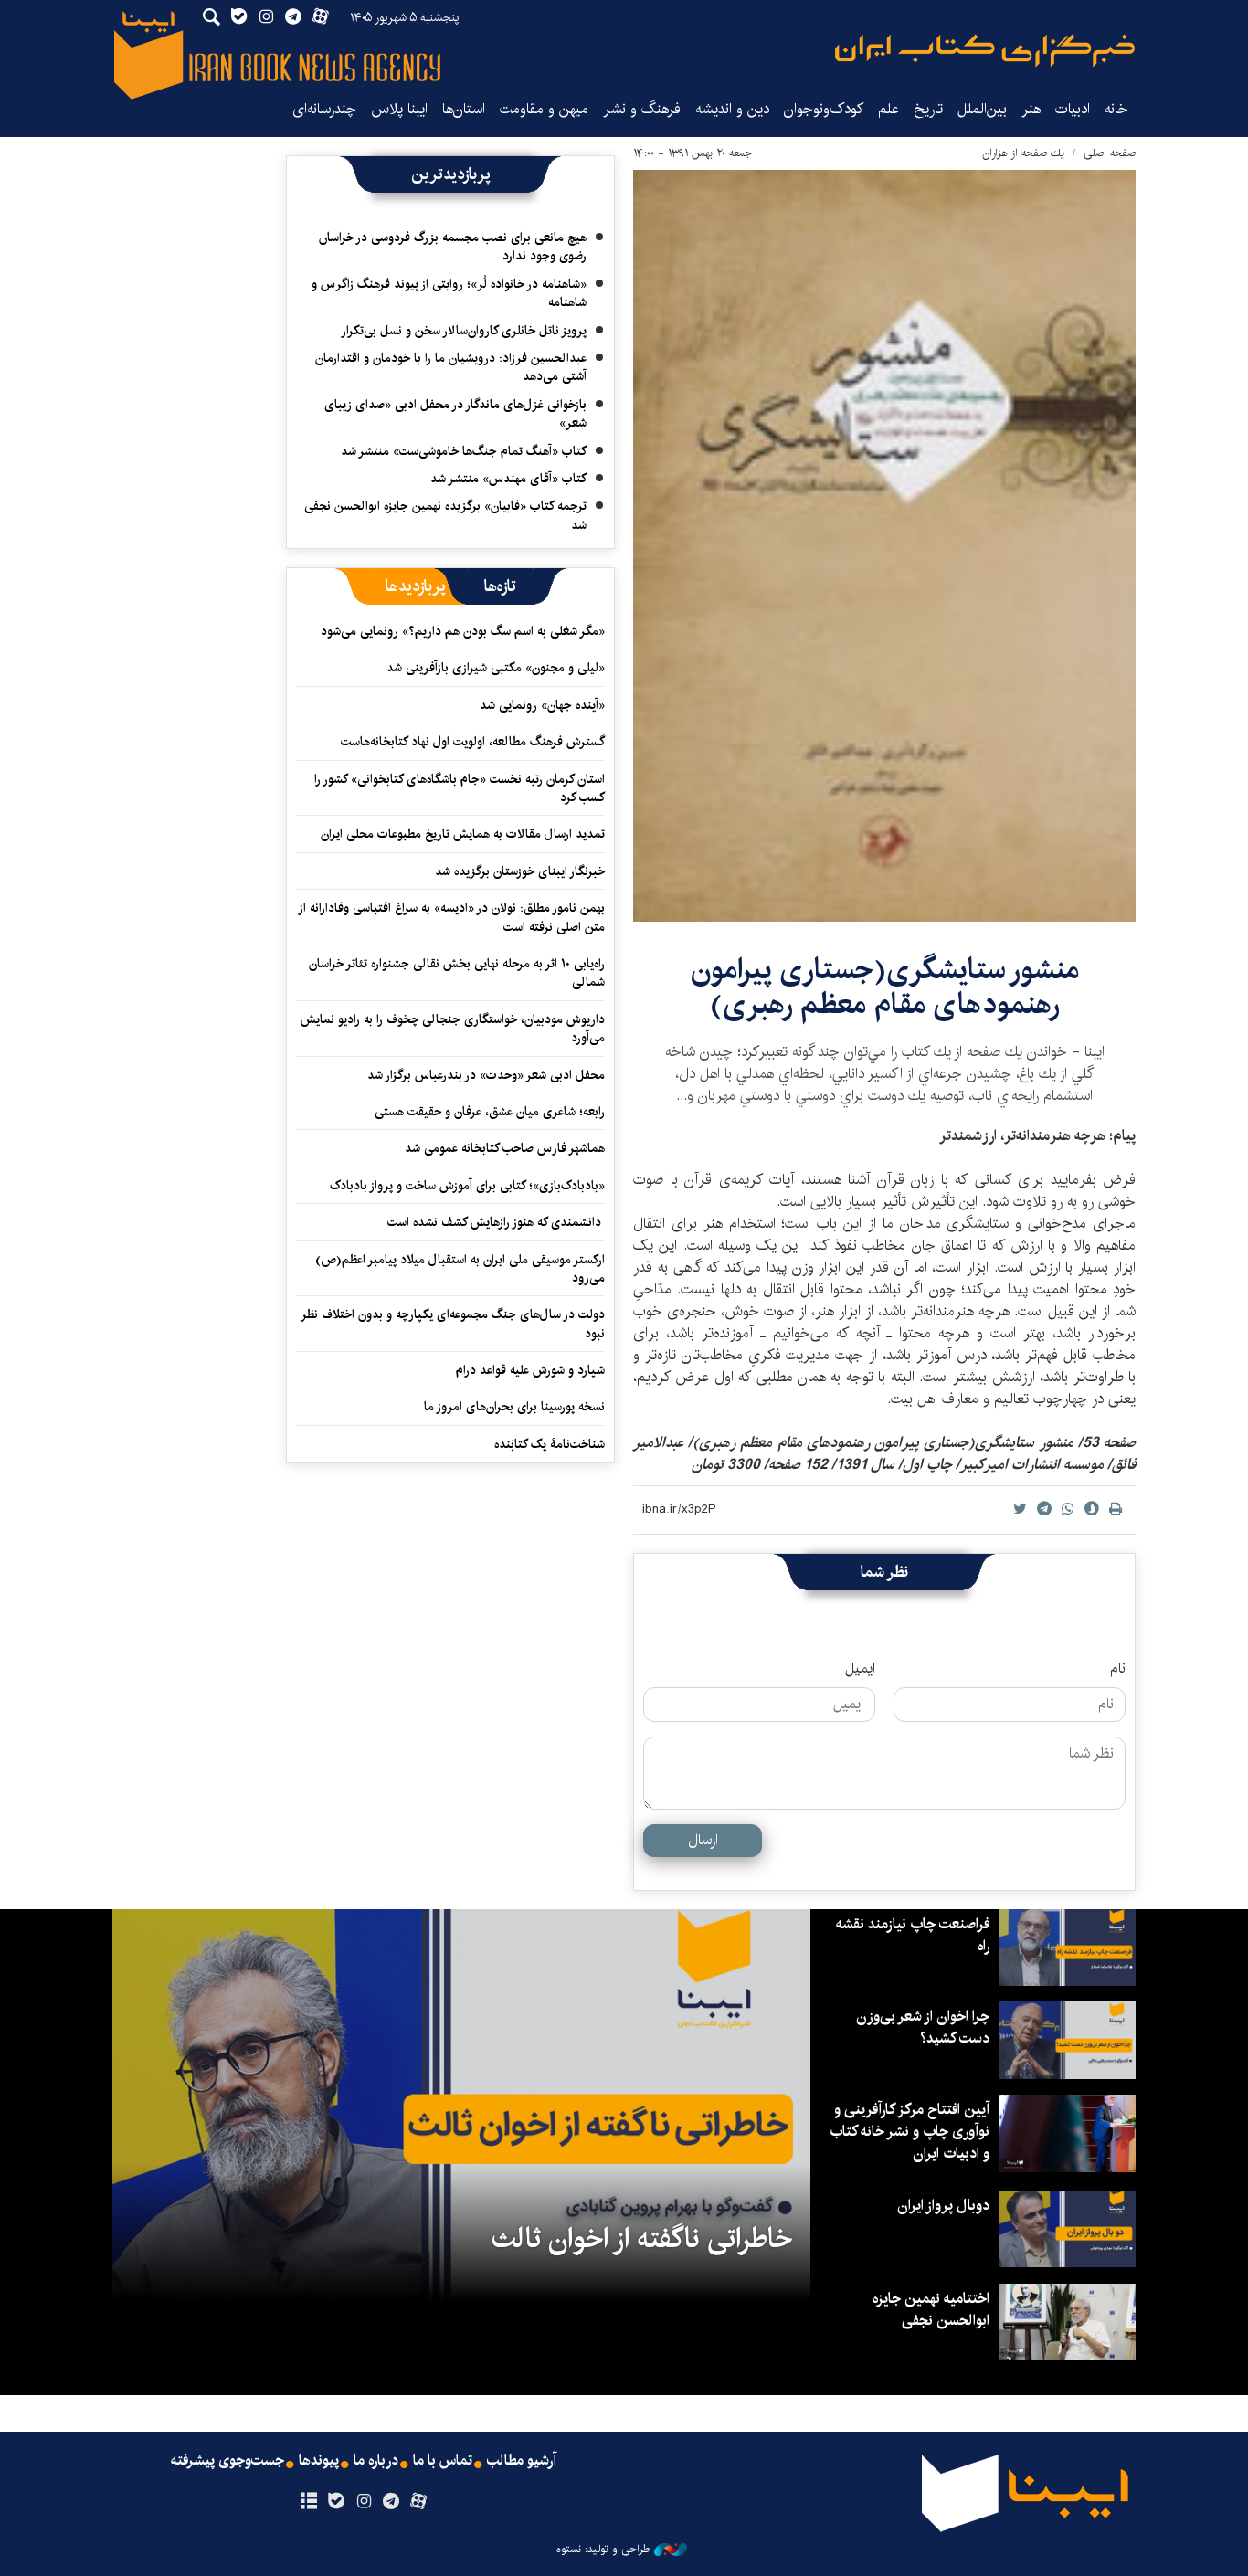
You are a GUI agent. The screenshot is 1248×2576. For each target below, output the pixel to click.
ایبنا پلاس (399, 109)
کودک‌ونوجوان (824, 109)
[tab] (500, 586)
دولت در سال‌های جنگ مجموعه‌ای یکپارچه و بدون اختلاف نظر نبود (454, 1324)
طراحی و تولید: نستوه (603, 2550)
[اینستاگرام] (363, 2502)
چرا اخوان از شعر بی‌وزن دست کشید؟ (923, 2027)
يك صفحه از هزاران (1023, 153)
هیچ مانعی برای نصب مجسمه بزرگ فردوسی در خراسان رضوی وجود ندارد (453, 247)
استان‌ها (464, 109)
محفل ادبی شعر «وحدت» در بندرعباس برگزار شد (486, 1075)
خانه (1116, 109)
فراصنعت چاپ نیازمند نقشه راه (913, 1935)
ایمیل (860, 1669)
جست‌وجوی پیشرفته (227, 2461)
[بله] (336, 2502)
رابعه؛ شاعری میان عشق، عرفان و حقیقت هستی (490, 1112)
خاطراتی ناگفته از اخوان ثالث (642, 2239)
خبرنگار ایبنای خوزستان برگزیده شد (520, 871)
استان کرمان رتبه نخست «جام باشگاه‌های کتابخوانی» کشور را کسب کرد (460, 788)
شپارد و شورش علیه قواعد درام (530, 1370)
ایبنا (985, 51)
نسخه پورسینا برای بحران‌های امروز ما (514, 1407)
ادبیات (1073, 109)
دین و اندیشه (732, 109)
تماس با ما (443, 2461)
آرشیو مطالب (522, 2461)
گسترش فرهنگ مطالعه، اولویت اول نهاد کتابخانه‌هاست (473, 742)
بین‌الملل (982, 109)
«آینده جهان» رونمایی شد (542, 705)
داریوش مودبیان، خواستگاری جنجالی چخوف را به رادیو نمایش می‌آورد (453, 1029)
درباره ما (376, 2461)
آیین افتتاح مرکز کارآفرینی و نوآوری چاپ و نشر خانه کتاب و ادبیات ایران (910, 2132)
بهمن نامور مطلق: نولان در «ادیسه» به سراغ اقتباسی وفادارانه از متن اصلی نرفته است (452, 917)
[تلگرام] (391, 2502)
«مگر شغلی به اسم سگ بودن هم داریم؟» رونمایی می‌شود (463, 631)
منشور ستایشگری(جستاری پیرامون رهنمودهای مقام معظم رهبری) (885, 987)
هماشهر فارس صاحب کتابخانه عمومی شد (505, 1148)
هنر (1031, 109)
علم (888, 109)
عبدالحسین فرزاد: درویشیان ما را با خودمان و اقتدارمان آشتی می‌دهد (451, 367)
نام (1118, 1669)
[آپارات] (419, 2502)
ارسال (703, 1840)
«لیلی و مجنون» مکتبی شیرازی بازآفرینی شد (496, 668)
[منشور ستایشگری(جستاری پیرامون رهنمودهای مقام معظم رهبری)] (884, 546)
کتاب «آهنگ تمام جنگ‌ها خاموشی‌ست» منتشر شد (464, 451)
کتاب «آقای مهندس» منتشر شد (508, 479)
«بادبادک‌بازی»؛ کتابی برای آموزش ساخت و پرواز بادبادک (467, 1186)
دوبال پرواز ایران (943, 2206)
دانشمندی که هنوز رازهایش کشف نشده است (496, 1222)
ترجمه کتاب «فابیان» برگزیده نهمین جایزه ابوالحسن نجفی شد (445, 515)
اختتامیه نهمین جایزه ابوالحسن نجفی (931, 2310)
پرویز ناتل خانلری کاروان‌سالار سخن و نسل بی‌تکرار (464, 331)
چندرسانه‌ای (324, 109)
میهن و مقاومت (544, 109)
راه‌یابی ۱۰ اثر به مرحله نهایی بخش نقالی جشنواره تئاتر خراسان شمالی (457, 973)
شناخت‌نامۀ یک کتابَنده (550, 1444)
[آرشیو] (308, 2502)
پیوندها (319, 2461)
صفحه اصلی (1110, 153)
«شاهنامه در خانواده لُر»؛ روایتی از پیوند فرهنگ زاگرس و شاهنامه (449, 293)
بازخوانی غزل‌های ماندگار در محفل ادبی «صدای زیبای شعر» (455, 414)
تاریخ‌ (928, 109)
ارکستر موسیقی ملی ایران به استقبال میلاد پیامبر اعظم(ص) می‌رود (460, 1269)
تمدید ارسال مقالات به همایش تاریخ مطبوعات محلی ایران (463, 834)
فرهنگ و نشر (642, 109)
